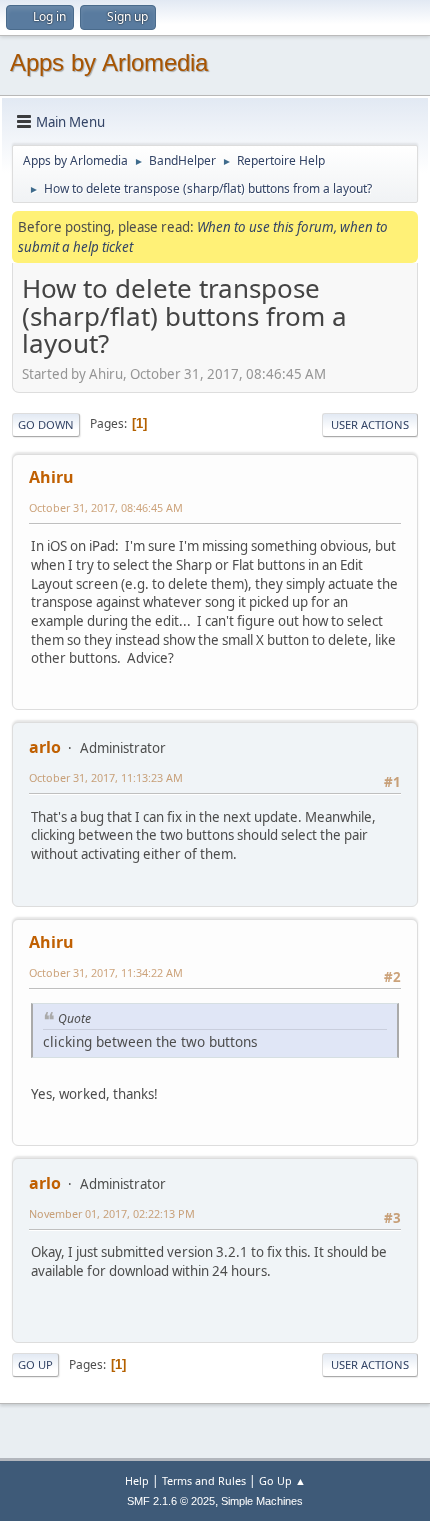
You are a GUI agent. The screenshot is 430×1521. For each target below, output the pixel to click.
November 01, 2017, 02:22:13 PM (112, 1213)
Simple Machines (262, 1501)
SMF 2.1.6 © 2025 (171, 1501)
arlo (45, 747)
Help (137, 1480)
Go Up (35, 1364)
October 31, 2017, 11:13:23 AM (106, 777)
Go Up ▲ (282, 1480)
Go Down (46, 424)
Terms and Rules (204, 1480)
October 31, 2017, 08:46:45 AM (106, 507)
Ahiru (51, 477)
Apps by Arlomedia (109, 62)
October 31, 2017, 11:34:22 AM (106, 972)
